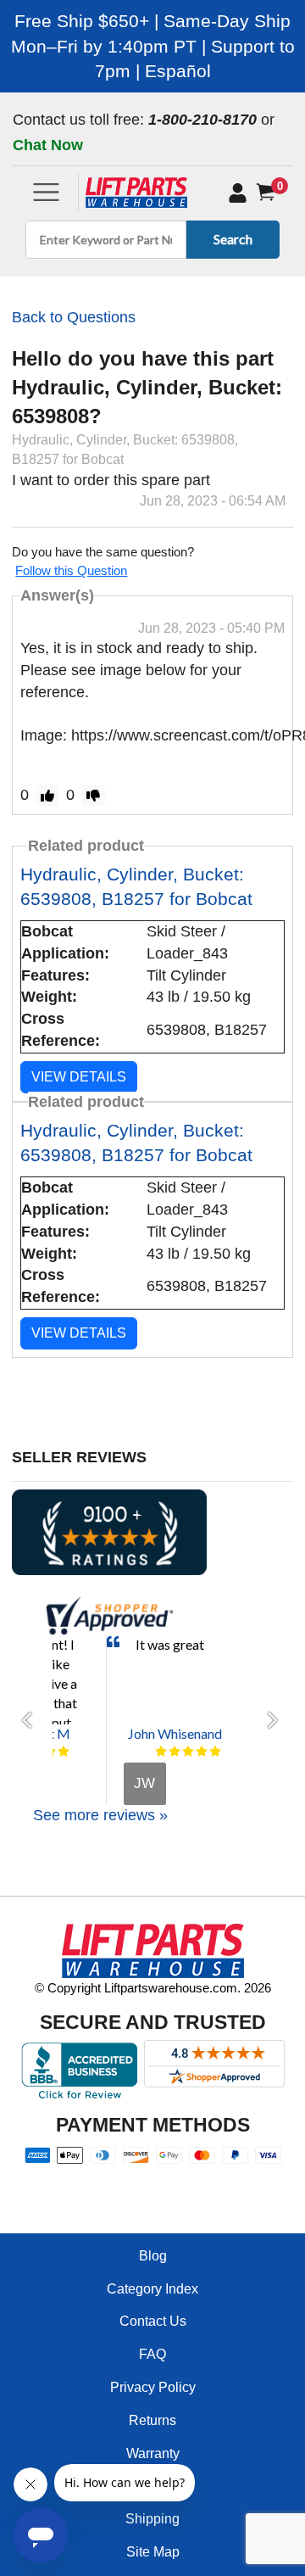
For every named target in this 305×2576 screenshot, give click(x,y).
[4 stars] (202, 1752)
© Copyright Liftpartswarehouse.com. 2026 (153, 1988)
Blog (153, 2256)
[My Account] (238, 193)
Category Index (152, 2289)
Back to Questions (74, 317)
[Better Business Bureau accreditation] (79, 2070)
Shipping (152, 2519)
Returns (152, 2420)
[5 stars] (64, 1752)
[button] (32, 1720)
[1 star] (161, 1752)
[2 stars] (175, 1752)
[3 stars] (188, 1752)
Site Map (153, 2552)
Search (233, 239)
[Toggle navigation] (46, 192)
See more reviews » (100, 1815)
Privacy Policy (153, 2387)
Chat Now (48, 145)
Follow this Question (71, 570)
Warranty (153, 2453)
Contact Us (153, 2321)
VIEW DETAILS (79, 1077)
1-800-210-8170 (202, 120)
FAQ (152, 2354)
